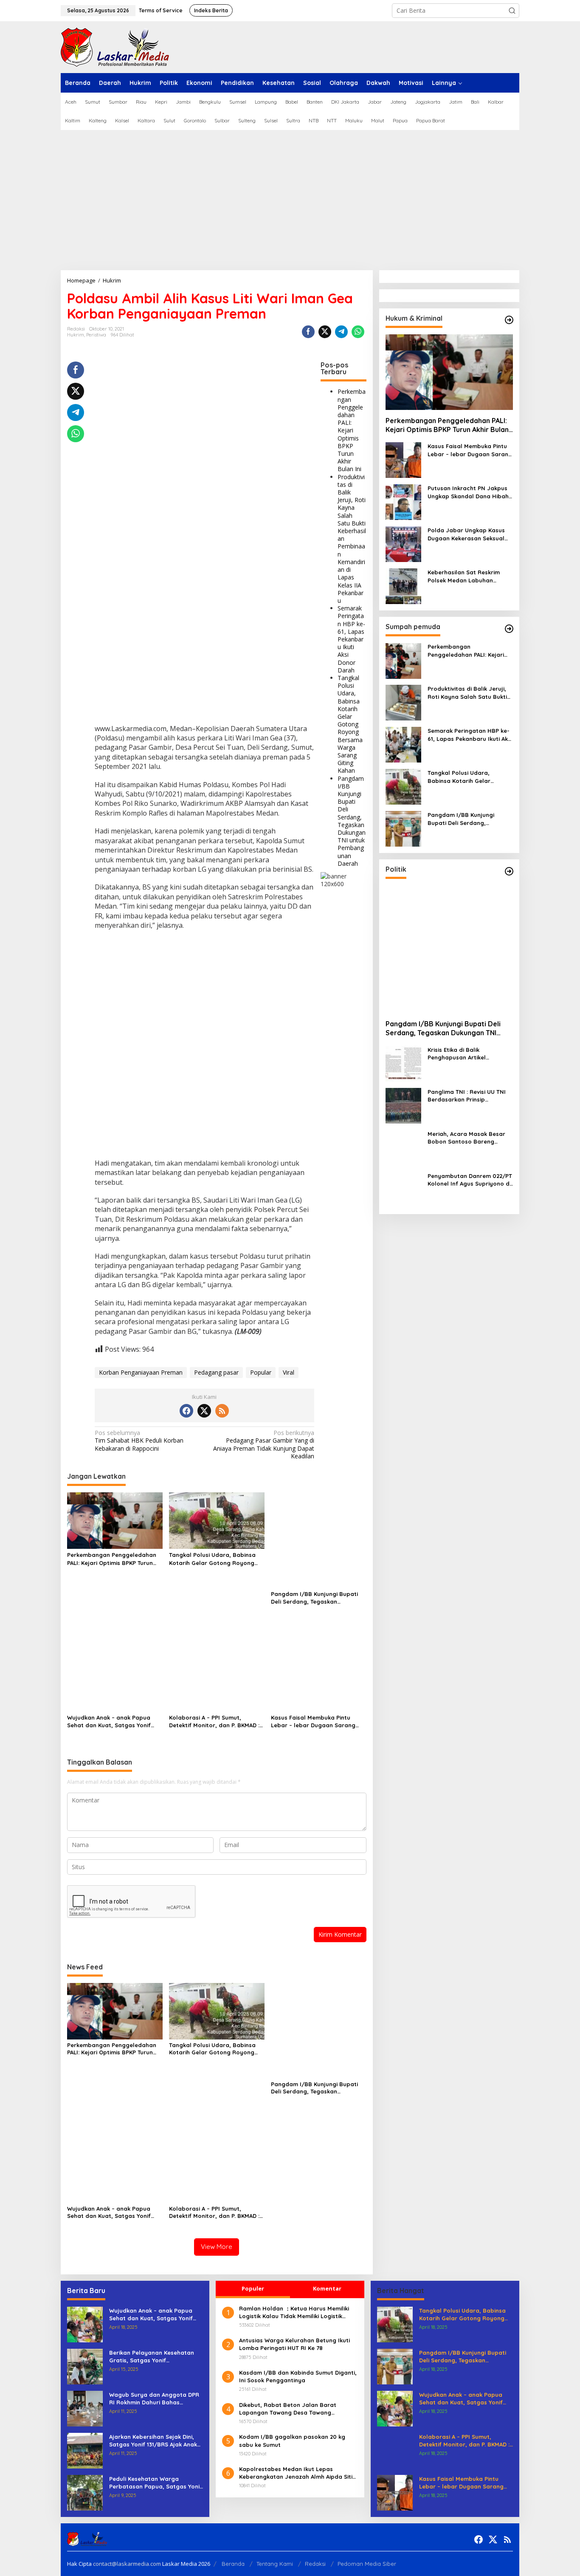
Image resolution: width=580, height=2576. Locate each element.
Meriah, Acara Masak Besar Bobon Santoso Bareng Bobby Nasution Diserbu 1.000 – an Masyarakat (470, 1138)
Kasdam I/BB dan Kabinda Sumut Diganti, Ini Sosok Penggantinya (298, 2376)
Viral (289, 1372)
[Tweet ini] (325, 332)
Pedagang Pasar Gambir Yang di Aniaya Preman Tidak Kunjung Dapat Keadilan (264, 1445)
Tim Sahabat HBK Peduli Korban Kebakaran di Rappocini (139, 1441)
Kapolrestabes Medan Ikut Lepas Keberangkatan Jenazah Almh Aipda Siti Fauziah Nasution (296, 2473)
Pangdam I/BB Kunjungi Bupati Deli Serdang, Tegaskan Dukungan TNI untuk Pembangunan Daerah (352, 821)
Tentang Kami (275, 2564)
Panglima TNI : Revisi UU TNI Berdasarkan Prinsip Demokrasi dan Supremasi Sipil (467, 1096)
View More (217, 2247)
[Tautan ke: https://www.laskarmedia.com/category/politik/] (509, 871)
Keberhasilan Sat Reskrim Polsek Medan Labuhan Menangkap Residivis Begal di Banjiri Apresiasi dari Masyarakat (469, 577)
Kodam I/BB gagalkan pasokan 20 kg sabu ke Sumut (292, 2440)
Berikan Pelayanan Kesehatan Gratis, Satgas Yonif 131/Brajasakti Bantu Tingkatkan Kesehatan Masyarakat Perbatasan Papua (155, 2357)
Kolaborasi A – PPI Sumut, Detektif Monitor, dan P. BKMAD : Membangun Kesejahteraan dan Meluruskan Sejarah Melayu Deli (214, 1722)
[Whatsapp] (358, 332)
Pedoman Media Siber (367, 2564)
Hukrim (76, 335)
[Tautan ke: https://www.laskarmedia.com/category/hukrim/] (509, 320)
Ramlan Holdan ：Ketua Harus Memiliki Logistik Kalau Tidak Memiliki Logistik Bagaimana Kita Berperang (294, 2312)
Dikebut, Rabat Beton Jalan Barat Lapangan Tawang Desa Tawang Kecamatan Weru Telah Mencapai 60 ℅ (294, 2409)
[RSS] (222, 1411)
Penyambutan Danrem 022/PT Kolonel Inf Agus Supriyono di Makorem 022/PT (470, 1180)
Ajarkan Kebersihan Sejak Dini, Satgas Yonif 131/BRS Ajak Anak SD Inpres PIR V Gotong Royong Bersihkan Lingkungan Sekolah (154, 2441)
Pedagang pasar (216, 1372)
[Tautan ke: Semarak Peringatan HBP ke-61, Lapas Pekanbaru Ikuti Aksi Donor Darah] (403, 744)
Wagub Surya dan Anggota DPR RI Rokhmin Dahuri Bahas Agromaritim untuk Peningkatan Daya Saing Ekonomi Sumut (154, 2399)
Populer (253, 2288)
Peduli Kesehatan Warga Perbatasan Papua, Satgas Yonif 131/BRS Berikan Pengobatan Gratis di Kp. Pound (156, 2483)
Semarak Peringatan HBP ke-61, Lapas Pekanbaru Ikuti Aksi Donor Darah (351, 639)
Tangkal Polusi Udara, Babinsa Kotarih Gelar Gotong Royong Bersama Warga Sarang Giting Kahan (350, 724)
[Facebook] (186, 1411)
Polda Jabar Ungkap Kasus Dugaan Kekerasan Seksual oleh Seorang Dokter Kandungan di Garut (466, 535)
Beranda (233, 2564)
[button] (512, 11)
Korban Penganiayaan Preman (141, 1372)
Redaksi (315, 2564)
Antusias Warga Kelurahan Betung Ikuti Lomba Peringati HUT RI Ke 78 (294, 2344)
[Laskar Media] (115, 47)
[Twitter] (204, 1411)
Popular (261, 1372)
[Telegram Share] (341, 332)
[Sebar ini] (308, 332)
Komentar (327, 2288)
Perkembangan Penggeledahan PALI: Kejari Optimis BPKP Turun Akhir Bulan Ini (352, 430)
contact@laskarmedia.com (127, 2564)
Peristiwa (96, 335)
